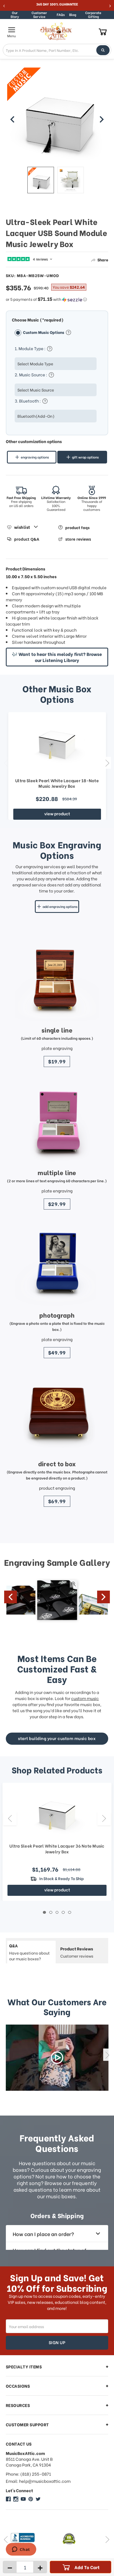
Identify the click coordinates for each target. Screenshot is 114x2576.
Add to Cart (87, 2567)
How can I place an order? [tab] (43, 2234)
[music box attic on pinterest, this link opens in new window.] (31, 2499)
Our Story (15, 15)
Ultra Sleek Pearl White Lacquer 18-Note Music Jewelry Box (57, 783)
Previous (6, 763)
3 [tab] (57, 1912)
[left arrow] (12, 119)
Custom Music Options (44, 332)
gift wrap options (85, 457)
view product (57, 813)
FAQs (61, 14)
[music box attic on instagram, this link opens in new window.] (16, 2499)
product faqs (77, 527)
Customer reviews (77, 1952)
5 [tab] (70, 1912)
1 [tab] (44, 1912)
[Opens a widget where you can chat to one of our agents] (21, 2550)
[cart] (103, 32)
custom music (85, 1698)
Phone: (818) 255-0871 (28, 2474)
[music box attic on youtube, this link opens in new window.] (23, 2499)
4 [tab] (63, 1912)
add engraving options (60, 906)
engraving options (35, 457)
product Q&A (27, 539)
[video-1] (57, 2058)
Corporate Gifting (93, 15)
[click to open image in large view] (57, 117)
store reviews (78, 539)
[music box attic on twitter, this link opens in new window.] (38, 2499)
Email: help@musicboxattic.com (38, 2481)
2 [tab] (51, 1912)
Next (107, 763)
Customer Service (39, 15)
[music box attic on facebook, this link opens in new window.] (8, 2499)
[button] (57, 299)
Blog (73, 14)
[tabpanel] (57, 1842)
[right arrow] (102, 119)
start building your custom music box (57, 1738)
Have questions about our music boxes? (29, 1952)
